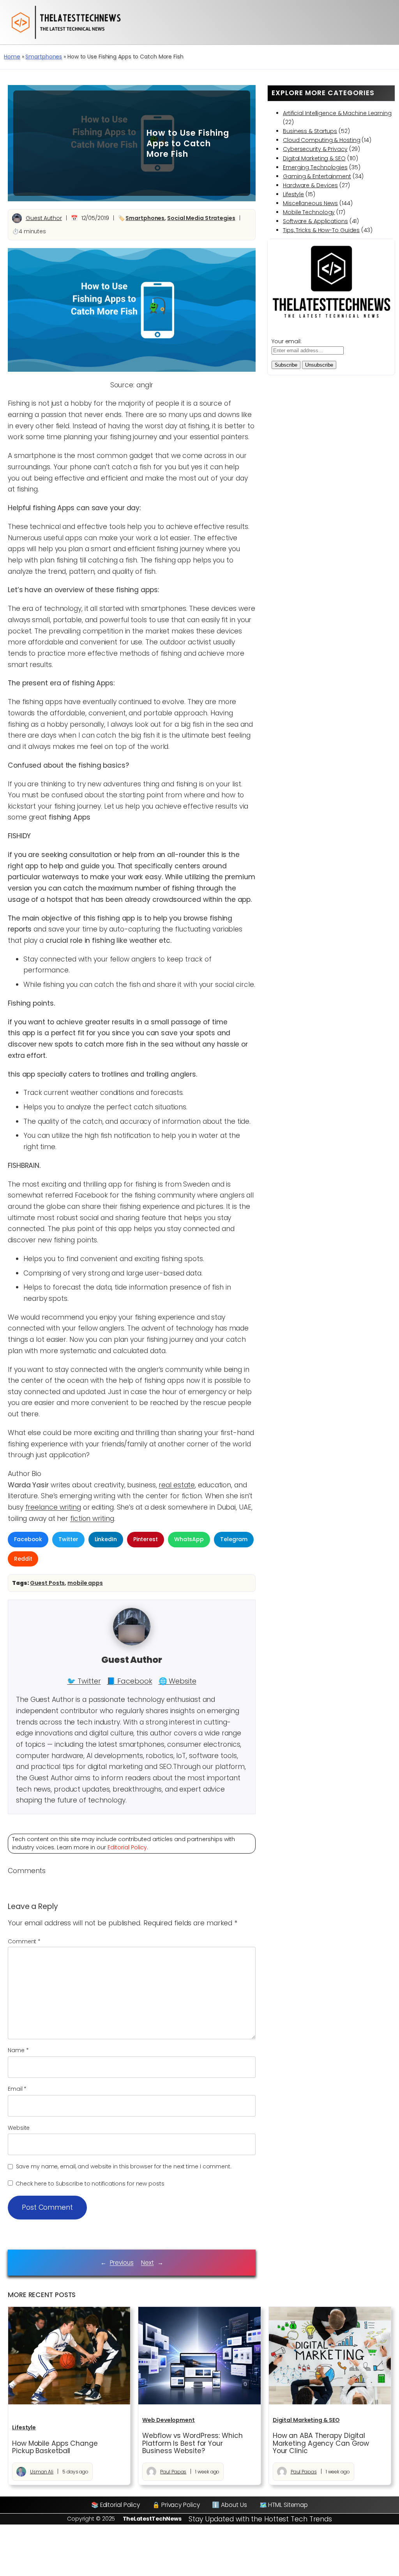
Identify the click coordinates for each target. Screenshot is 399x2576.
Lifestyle (293, 194)
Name (18, 2050)
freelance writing (53, 1507)
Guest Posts (47, 1583)
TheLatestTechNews (152, 2519)
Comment (24, 1941)
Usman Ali (42, 2472)
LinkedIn (106, 1539)
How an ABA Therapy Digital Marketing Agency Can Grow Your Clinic (321, 2444)
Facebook (28, 1539)
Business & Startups (310, 131)
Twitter (68, 1539)
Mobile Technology (309, 212)
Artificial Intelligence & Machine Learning (337, 113)
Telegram (234, 1539)
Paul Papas (173, 2472)
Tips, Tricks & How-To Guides (321, 230)
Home (12, 57)
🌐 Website (177, 1681)
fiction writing (92, 1519)
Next (147, 2263)
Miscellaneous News (310, 203)
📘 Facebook (129, 1681)
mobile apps (85, 1583)
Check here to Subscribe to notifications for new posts (89, 2184)
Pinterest (146, 1539)
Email (17, 2089)
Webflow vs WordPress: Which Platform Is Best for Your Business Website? (192, 2444)
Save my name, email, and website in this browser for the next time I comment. (124, 2166)
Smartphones (44, 57)
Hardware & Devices (310, 185)
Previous (122, 2263)
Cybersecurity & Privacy (315, 149)
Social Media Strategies (201, 218)
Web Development (169, 2420)
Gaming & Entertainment (317, 176)
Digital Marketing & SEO (314, 158)
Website (19, 2128)
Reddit (23, 1559)
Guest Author (44, 218)
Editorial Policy (127, 1847)
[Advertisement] (74, 143)
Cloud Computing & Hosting (322, 140)
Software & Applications (315, 221)
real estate (177, 1485)
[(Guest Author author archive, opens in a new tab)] (132, 1643)
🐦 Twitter (84, 1681)
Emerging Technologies (315, 167)
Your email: (287, 341)
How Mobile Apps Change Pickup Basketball (55, 2447)
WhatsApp (189, 1539)
